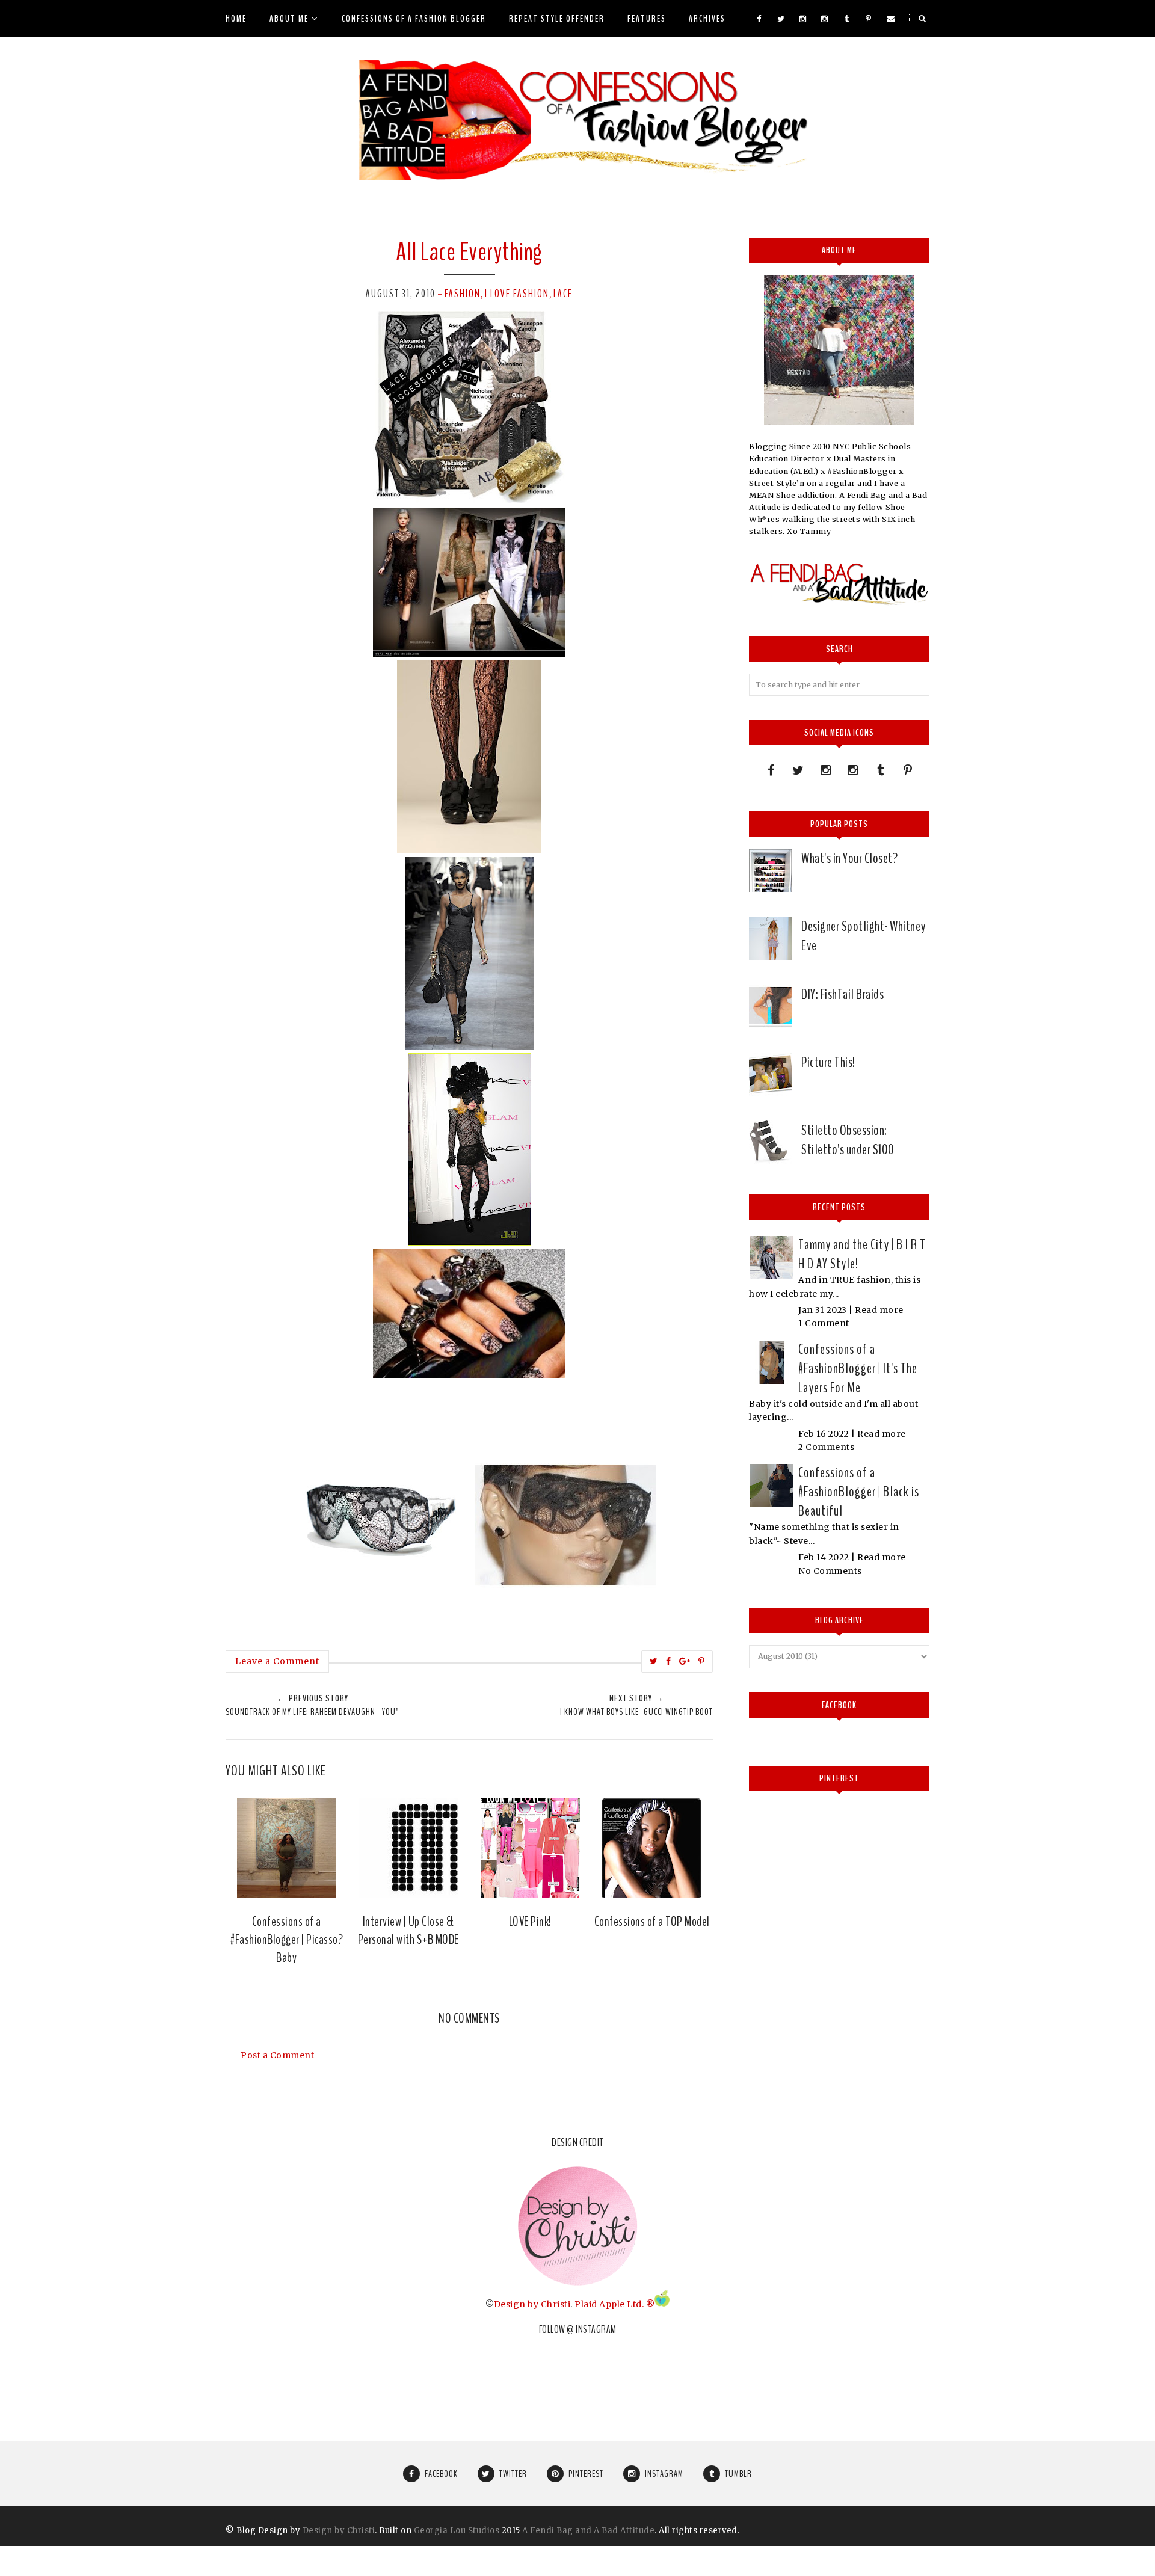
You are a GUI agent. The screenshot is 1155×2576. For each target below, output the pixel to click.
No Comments (830, 1571)
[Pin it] (702, 1661)
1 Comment (824, 1323)
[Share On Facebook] (669, 1661)
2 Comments (826, 1447)
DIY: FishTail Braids (842, 994)
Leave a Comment (277, 1661)
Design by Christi (532, 2304)
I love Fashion (517, 294)
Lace (563, 294)
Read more (879, 1310)
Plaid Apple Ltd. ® (614, 2304)
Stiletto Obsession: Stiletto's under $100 (848, 1140)
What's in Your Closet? (849, 858)
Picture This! (828, 1062)
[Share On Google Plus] (685, 1661)
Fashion (463, 294)
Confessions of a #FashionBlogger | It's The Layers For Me (858, 1368)
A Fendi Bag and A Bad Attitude (588, 2531)
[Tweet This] (654, 1661)
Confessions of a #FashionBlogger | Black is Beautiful (859, 1492)
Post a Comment (277, 2055)
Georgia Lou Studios (457, 2531)
